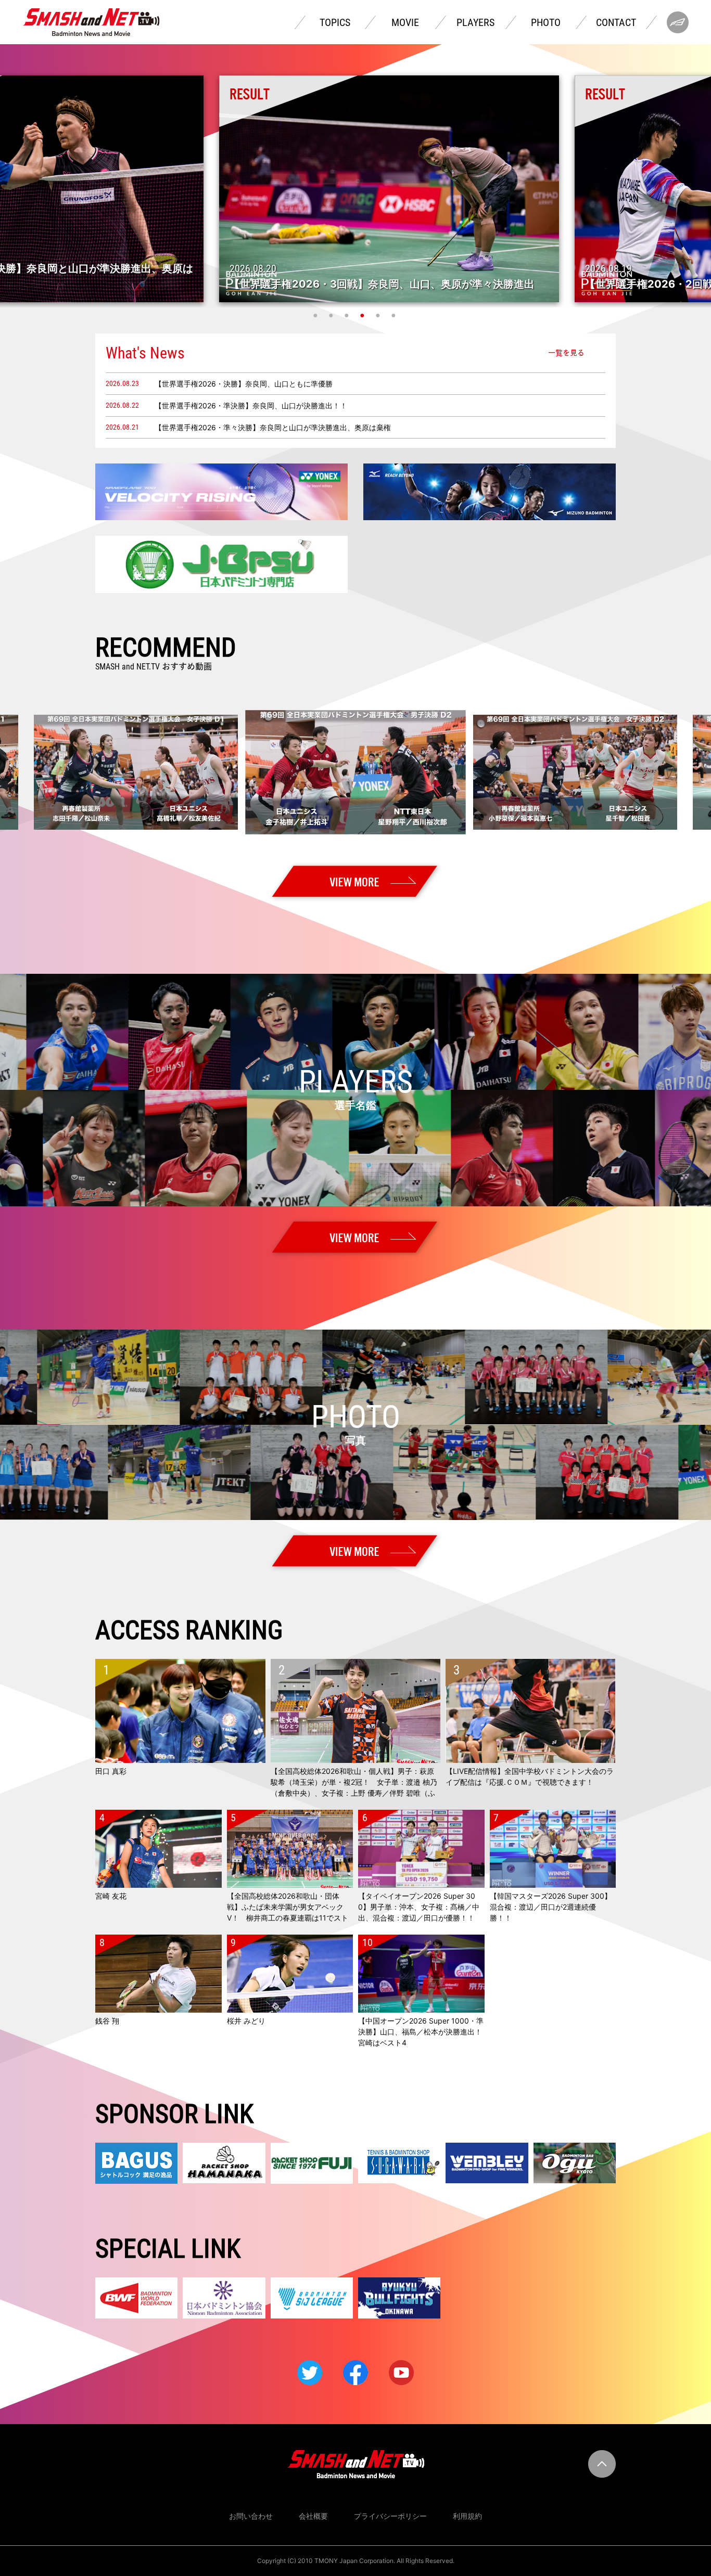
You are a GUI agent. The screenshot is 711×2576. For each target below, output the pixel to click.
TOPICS (335, 22)
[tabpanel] (356, 189)
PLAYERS (475, 22)
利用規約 (467, 2516)
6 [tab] (395, 315)
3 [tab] (348, 315)
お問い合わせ (251, 2516)
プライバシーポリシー (390, 2516)
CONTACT (616, 22)
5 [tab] (379, 315)
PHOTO (546, 22)
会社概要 (313, 2516)
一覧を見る (566, 353)
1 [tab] (316, 315)
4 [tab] (363, 315)
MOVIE (405, 22)
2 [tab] (332, 315)
